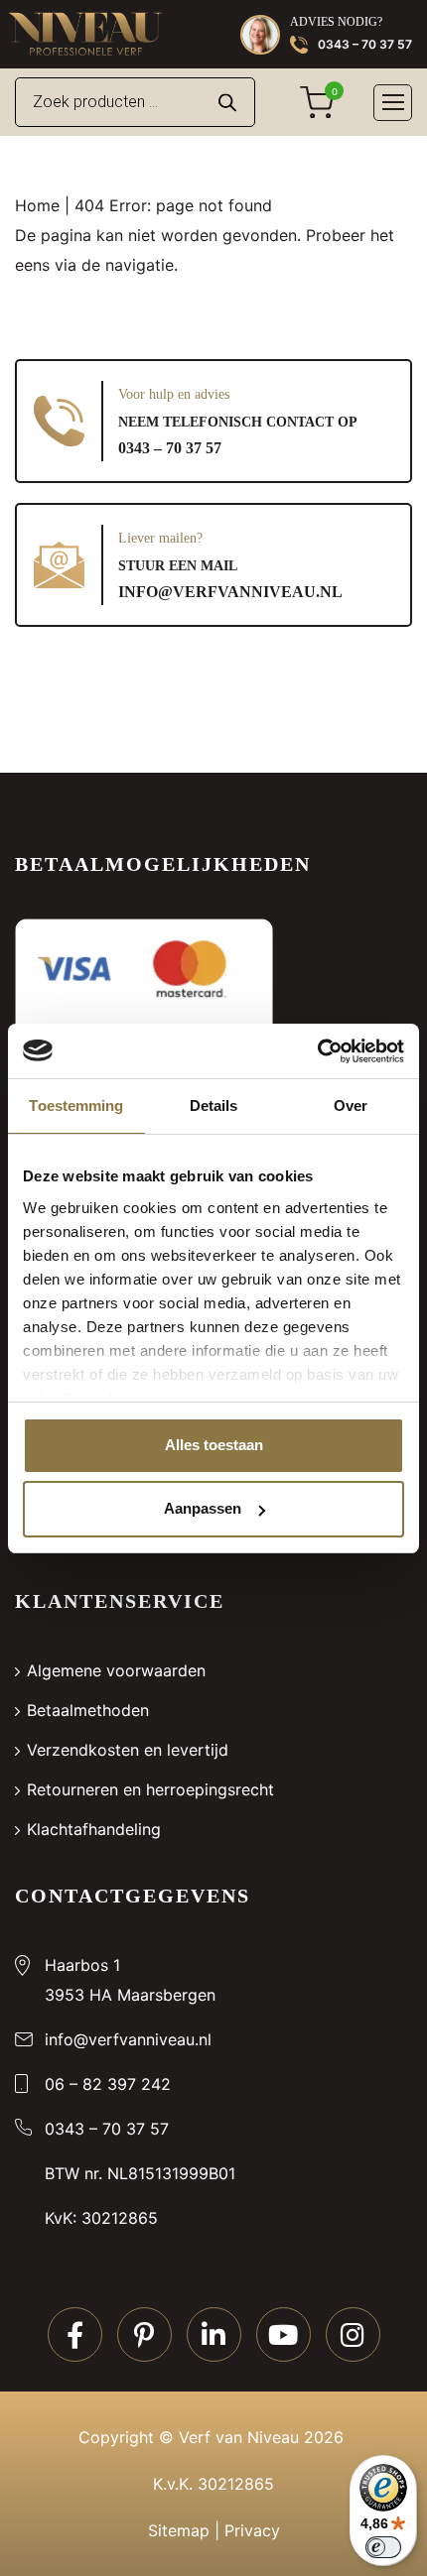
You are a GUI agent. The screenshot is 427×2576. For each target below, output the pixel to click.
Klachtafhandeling (94, 1829)
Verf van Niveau (239, 2437)
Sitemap (179, 2530)
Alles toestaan (214, 1445)
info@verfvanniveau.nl (230, 592)
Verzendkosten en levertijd (128, 1750)
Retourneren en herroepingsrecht (150, 1789)
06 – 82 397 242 (108, 2084)
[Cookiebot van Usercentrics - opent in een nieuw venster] (317, 1051)
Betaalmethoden (88, 1710)
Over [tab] (351, 1105)
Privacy (252, 2530)
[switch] (383, 2547)
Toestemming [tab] (76, 1105)
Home (37, 205)
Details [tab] (214, 1105)
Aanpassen (203, 1508)
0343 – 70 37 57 (365, 44)
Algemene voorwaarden (116, 1670)
